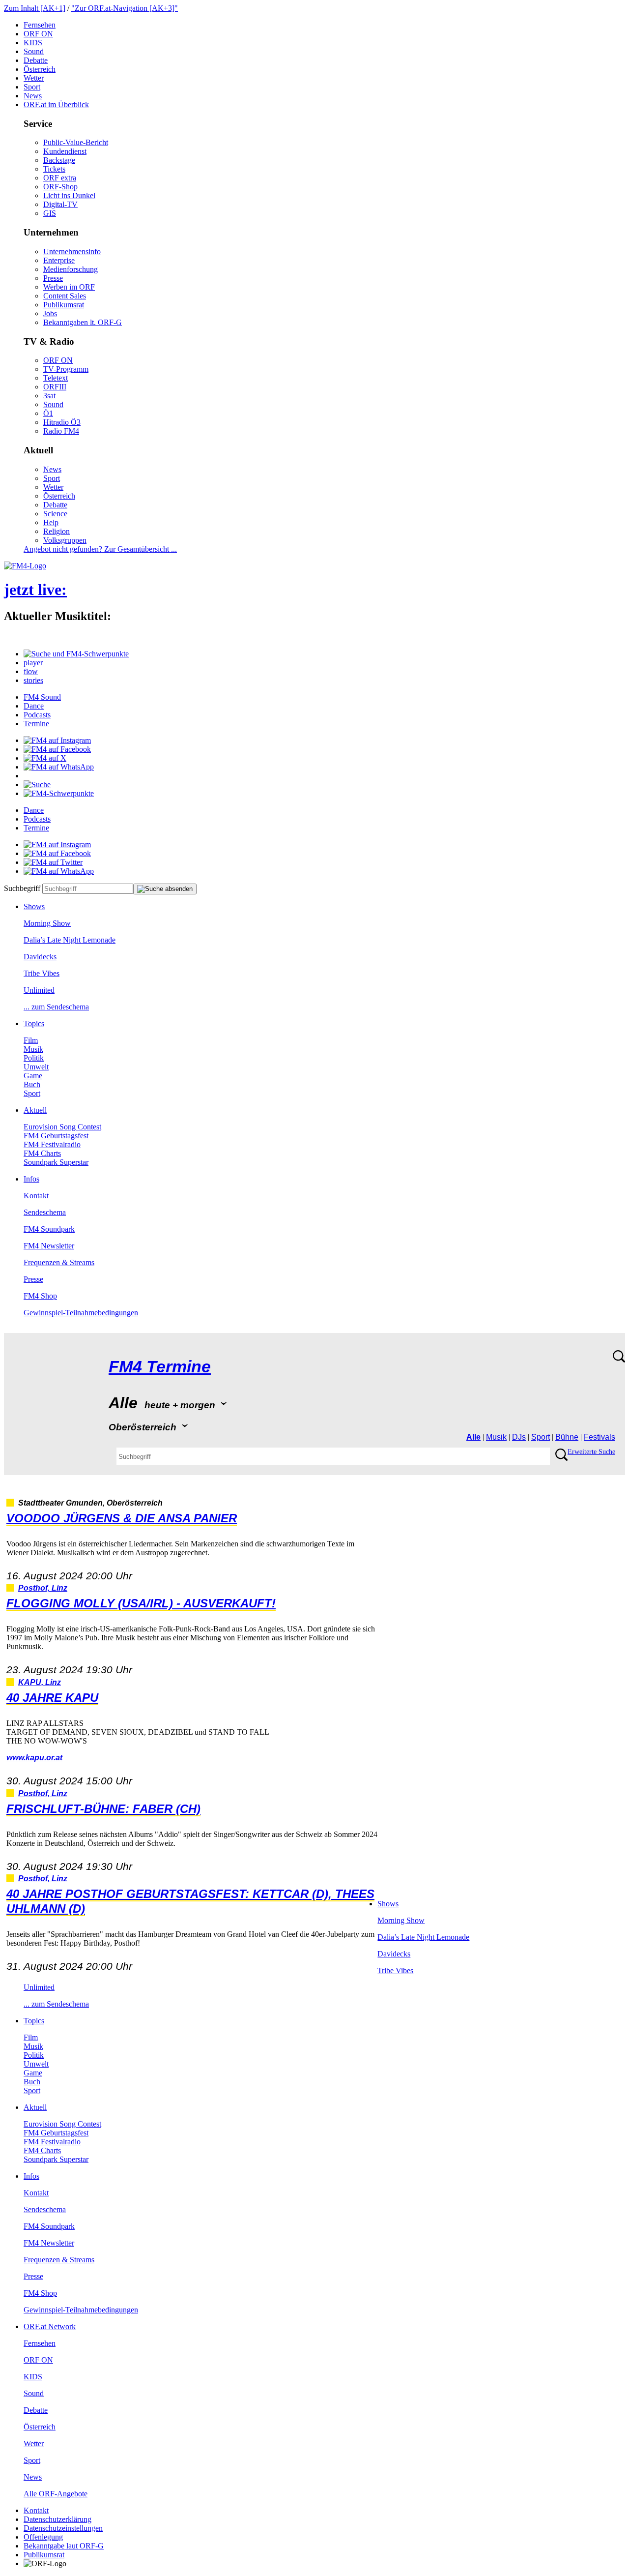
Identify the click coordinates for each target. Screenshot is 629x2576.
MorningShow (47, 923)
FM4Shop (40, 1296)
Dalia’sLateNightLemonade (70, 940)
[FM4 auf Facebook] (57, 749)
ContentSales (65, 296)
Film (31, 1040)
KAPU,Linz (40, 1682)
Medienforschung (71, 269)
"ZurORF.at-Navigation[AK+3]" (125, 8)
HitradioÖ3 (62, 422)
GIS (50, 213)
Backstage (59, 160)
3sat (49, 396)
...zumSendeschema (56, 1007)
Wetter (34, 78)
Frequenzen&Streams (59, 1262)
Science (55, 514)
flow (31, 671)
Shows (34, 906)
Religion (57, 531)
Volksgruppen (65, 540)
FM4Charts (42, 1153)
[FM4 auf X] (45, 758)
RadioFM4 (61, 431)
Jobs (50, 313)
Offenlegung (43, 2537)
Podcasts (37, 715)
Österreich (40, 69)
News (33, 96)
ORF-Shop (60, 187)
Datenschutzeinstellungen (63, 2528)
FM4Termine (160, 1367)
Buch (32, 1084)
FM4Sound (42, 697)
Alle (473, 1437)
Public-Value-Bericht (76, 142)
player (33, 663)
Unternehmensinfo (72, 252)
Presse (53, 278)
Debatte (36, 60)
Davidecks (40, 957)
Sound (34, 51)
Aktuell (35, 1110)
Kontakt (36, 1196)
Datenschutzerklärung (57, 2519)
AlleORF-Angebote (56, 2494)
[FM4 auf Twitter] (53, 862)
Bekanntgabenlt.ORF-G (83, 322)
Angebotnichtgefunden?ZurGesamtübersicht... (100, 549)
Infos (31, 1179)
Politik (34, 1058)
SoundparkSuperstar (56, 1162)
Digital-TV (60, 204)
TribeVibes (42, 973)
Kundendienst (65, 151)
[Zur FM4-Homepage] (25, 566)
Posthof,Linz (43, 1588)
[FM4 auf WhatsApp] (59, 767)
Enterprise (59, 260)
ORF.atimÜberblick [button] (56, 104)
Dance (34, 706)
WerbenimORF (69, 287)
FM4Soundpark (49, 1229)
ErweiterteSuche (591, 1452)
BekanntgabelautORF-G (64, 2546)
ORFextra (60, 178)
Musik (33, 1049)
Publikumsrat (64, 305)
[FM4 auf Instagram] (57, 740)
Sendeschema (45, 1212)
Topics (34, 1023)
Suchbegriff (22, 888)
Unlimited (39, 990)
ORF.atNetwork (50, 2326)
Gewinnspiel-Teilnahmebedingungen (81, 1313)
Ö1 (48, 413)
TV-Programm (66, 369)
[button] (76, 654)
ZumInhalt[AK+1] (35, 8)
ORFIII (55, 387)
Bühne (567, 1437)
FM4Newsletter (49, 1246)
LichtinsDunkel (69, 195)
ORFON (38, 34)
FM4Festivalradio (52, 1144)
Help (51, 522)
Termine (36, 724)
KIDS (33, 43)
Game (33, 1076)
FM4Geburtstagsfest (56, 1136)
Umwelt (36, 1067)
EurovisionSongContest (62, 1127)
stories (33, 680)
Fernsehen (40, 25)
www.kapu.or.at (34, 1758)
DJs (519, 1437)
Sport (32, 87)
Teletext (56, 378)
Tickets (54, 169)
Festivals (600, 1437)
